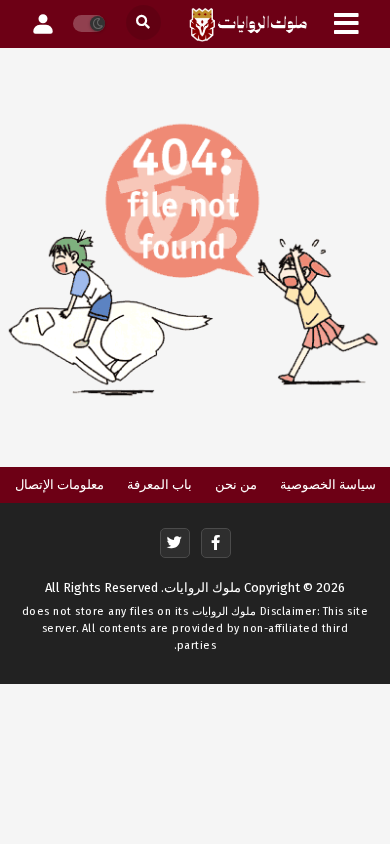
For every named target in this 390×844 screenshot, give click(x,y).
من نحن (236, 484)
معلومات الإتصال (59, 484)
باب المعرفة (159, 484)
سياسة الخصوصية (328, 484)
